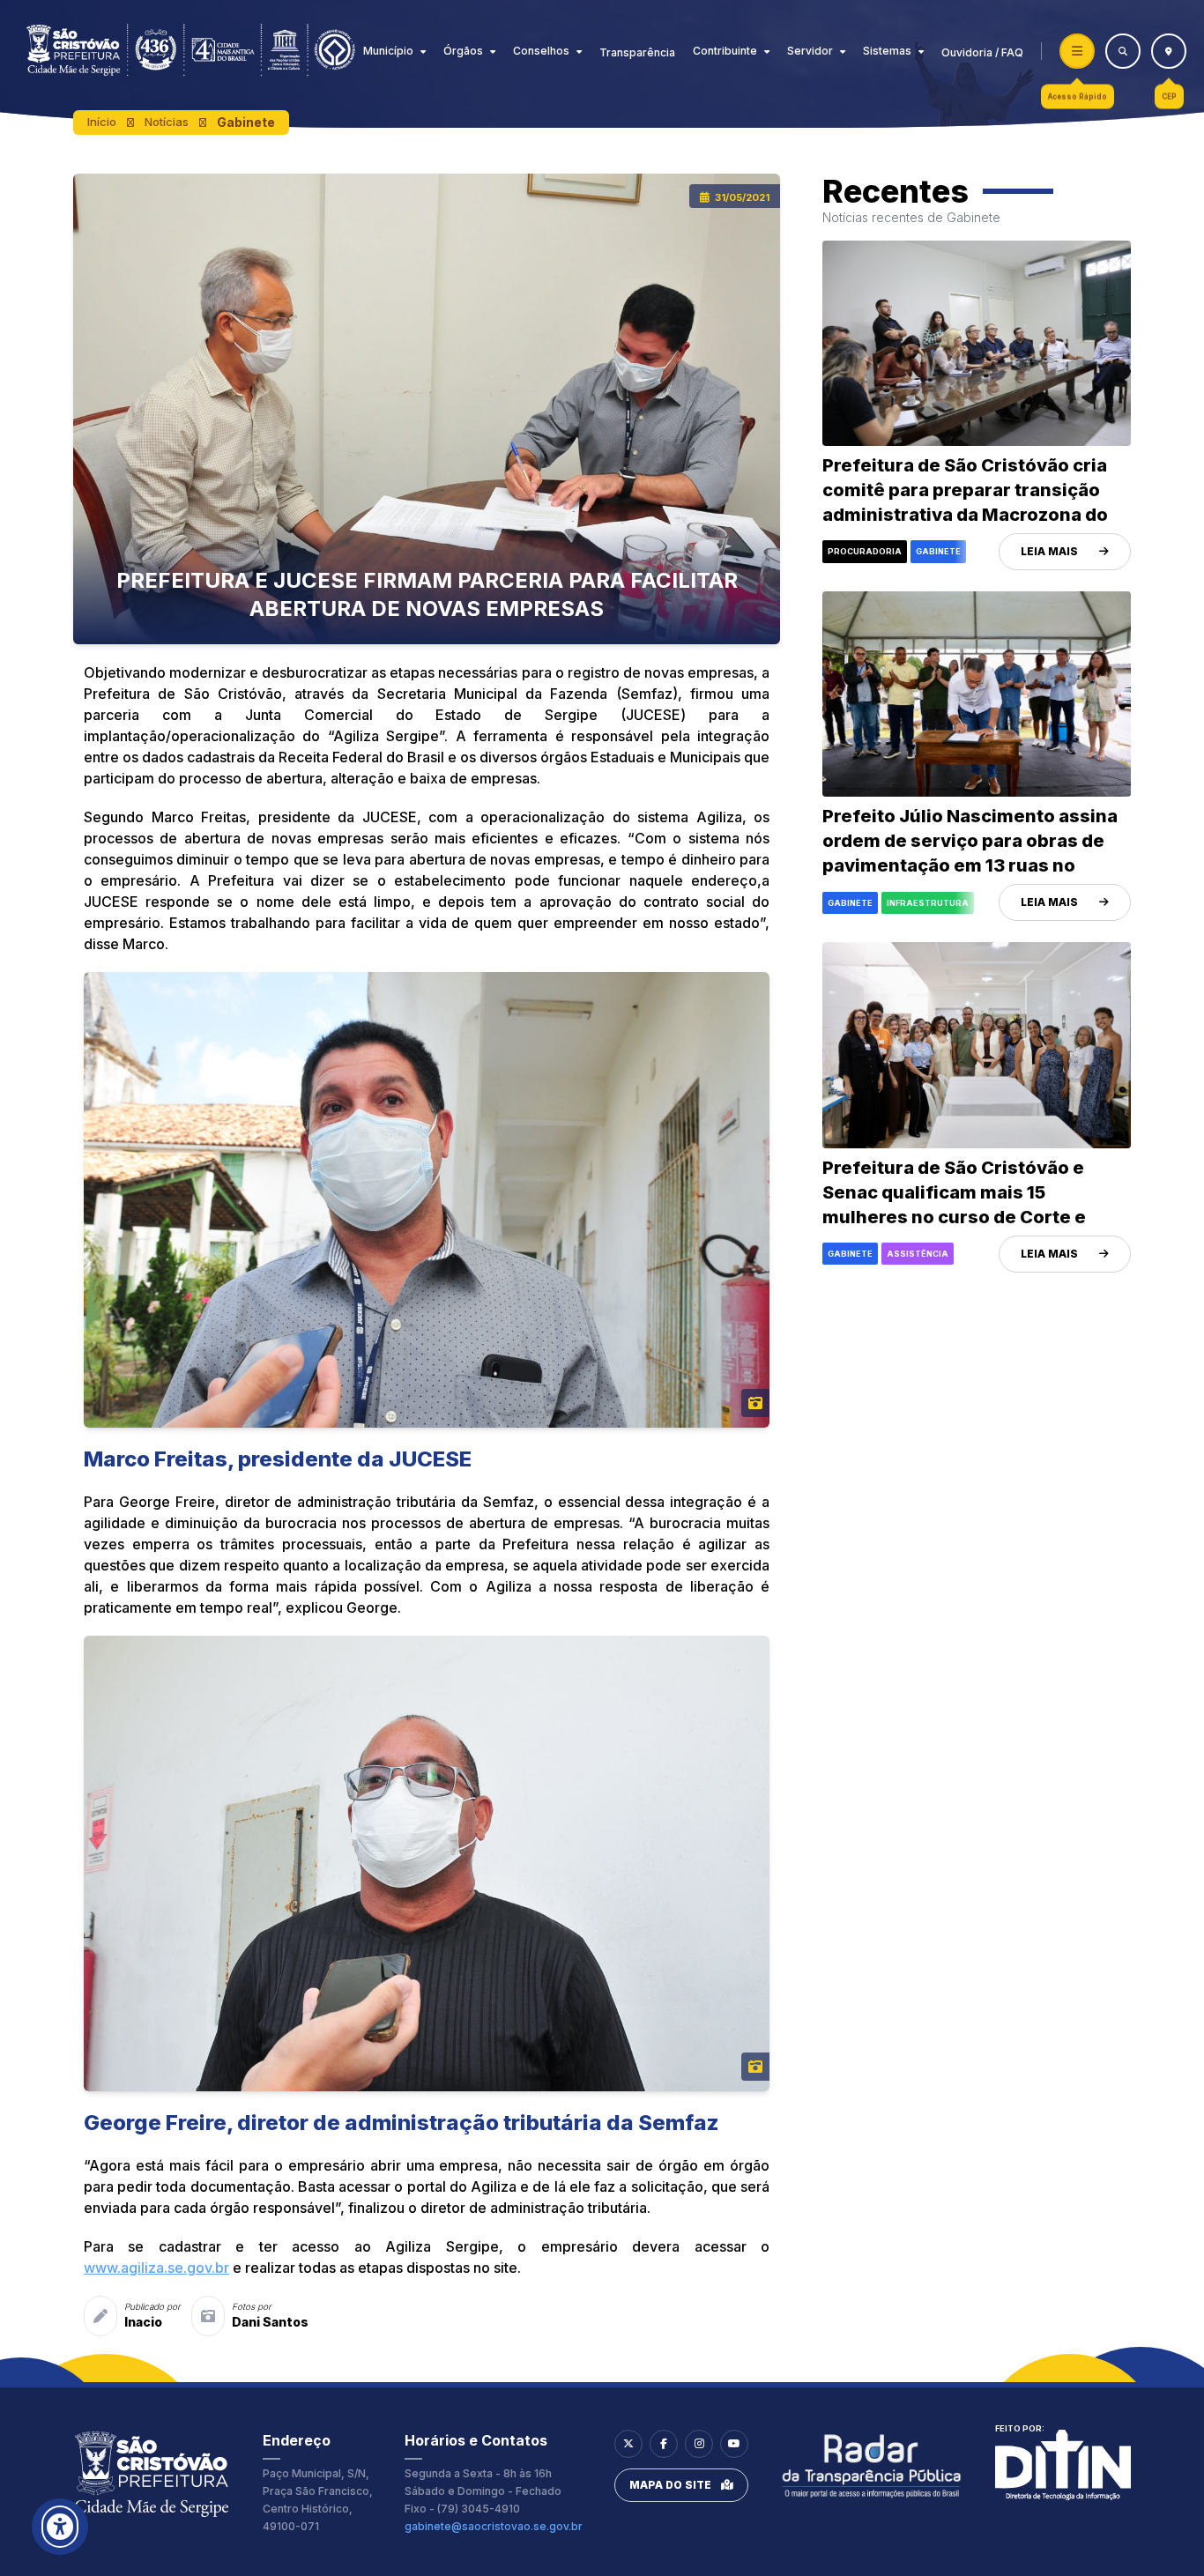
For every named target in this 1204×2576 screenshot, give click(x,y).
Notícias (167, 122)
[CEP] (1169, 51)
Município (388, 51)
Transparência (637, 52)
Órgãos (463, 51)
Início (102, 122)
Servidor (810, 51)
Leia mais (1049, 551)
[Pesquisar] (1123, 51)
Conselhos (541, 51)
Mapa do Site (670, 2485)
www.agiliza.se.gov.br (156, 2268)
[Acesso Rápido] (1077, 51)
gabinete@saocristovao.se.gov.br (494, 2526)
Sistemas (887, 51)
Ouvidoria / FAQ (982, 52)
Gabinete (246, 122)
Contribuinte (725, 51)
